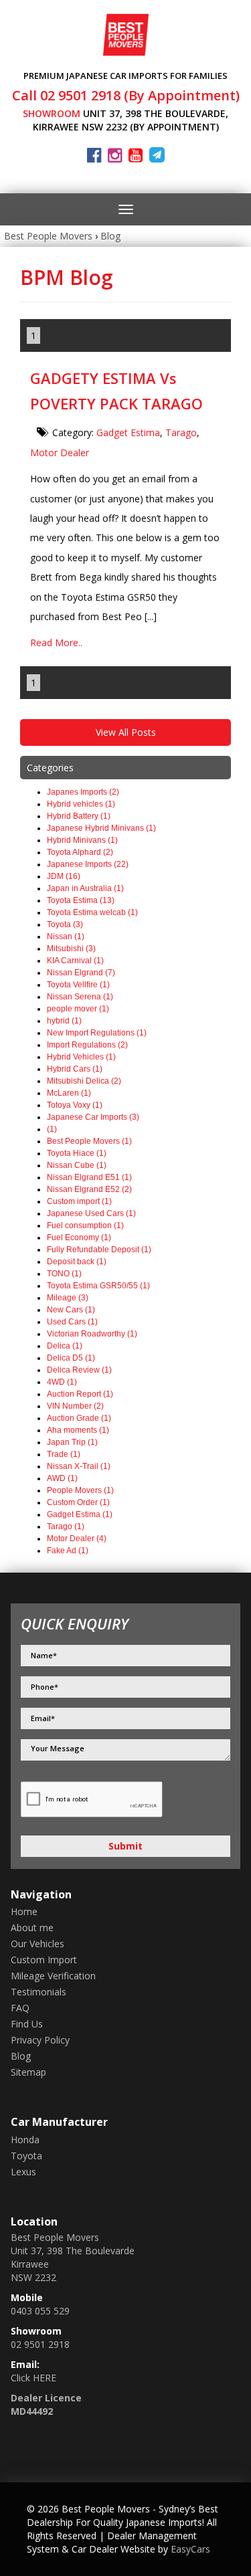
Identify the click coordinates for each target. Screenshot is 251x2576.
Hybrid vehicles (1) (81, 804)
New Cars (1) (71, 1310)
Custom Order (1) (78, 1502)
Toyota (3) (65, 924)
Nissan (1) (66, 936)
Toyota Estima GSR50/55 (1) (98, 1286)
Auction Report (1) (80, 1394)
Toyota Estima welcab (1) (92, 912)
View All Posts (126, 732)
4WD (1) (62, 1382)
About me (32, 1927)
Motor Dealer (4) (77, 1539)
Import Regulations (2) (87, 1045)
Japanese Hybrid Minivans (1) (101, 828)
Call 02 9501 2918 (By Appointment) (126, 95)
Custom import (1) (79, 1201)
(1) (52, 1129)
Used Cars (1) (72, 1322)
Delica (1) (65, 1346)
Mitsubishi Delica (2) (84, 1081)
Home (24, 1911)
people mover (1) (78, 1009)
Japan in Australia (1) (85, 888)
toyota (26, 2156)
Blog (110, 236)
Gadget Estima (128, 432)
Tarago (181, 432)
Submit (125, 1846)
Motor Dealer (60, 453)
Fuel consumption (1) (85, 1225)
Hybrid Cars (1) (75, 1069)
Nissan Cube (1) (77, 1165)
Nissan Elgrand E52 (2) (89, 1189)
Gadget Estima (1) (80, 1514)
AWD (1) (62, 1478)
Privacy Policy (40, 2040)
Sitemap (28, 2072)
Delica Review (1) (79, 1370)
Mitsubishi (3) (71, 949)
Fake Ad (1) (68, 1551)
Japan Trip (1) (72, 1442)
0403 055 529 (40, 2311)
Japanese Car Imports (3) (93, 1117)
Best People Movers (48, 236)
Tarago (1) (66, 1526)
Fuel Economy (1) (79, 1237)
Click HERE (33, 2378)
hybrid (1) (64, 1021)
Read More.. (56, 642)
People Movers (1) (80, 1490)
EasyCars (190, 2549)
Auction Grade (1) (79, 1418)
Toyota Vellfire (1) (78, 985)
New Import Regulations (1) (97, 1033)
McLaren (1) (69, 1093)
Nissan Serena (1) (80, 997)
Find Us (27, 2024)
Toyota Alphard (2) (80, 852)
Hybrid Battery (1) (79, 816)
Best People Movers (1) (89, 1141)
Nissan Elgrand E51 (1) (89, 1177)
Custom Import (44, 1960)
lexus (23, 2172)
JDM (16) (64, 876)
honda (25, 2140)
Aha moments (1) (78, 1430)
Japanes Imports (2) (83, 792)
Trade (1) (64, 1454)
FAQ (20, 2008)
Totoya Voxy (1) (75, 1105)
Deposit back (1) (77, 1262)
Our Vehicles (37, 1944)
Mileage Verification (53, 1976)
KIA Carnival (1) (75, 961)
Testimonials (38, 1992)
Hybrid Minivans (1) (82, 840)
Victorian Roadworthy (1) (92, 1334)
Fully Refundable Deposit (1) (99, 1250)
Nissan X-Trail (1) (79, 1466)
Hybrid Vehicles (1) (81, 1057)
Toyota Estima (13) (81, 900)
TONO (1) (64, 1274)
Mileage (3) (68, 1298)
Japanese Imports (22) (88, 864)
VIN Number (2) (75, 1406)
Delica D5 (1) (71, 1358)
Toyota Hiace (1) (77, 1153)
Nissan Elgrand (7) (81, 973)
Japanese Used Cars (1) (91, 1213)
